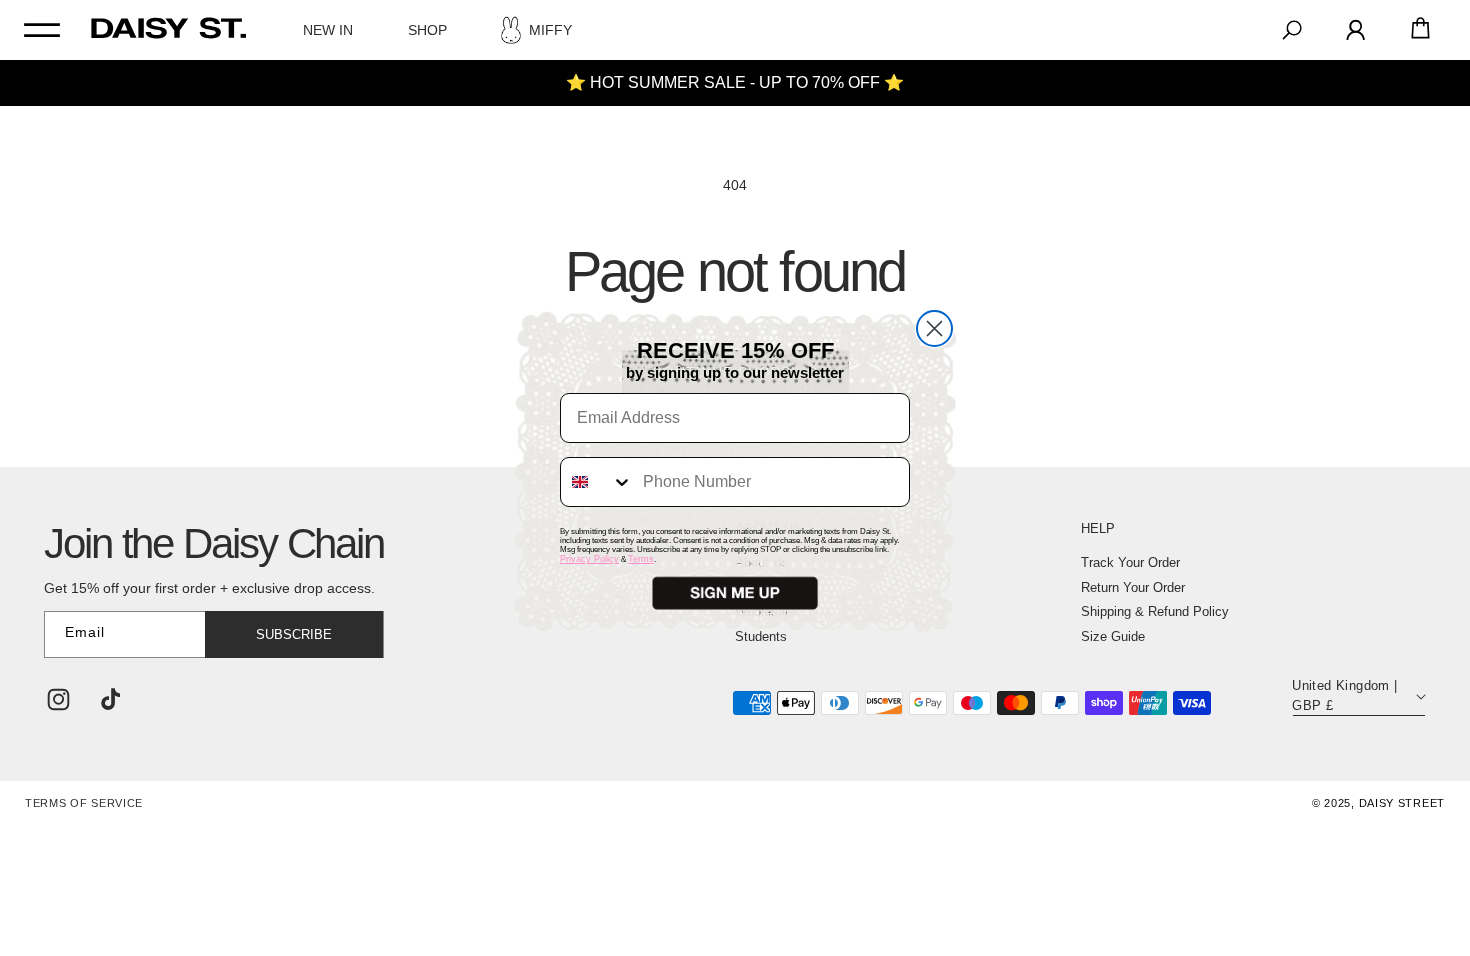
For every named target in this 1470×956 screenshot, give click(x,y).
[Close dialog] (934, 328)
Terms (641, 559)
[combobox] (597, 482)
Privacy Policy (589, 559)
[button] (735, 593)
